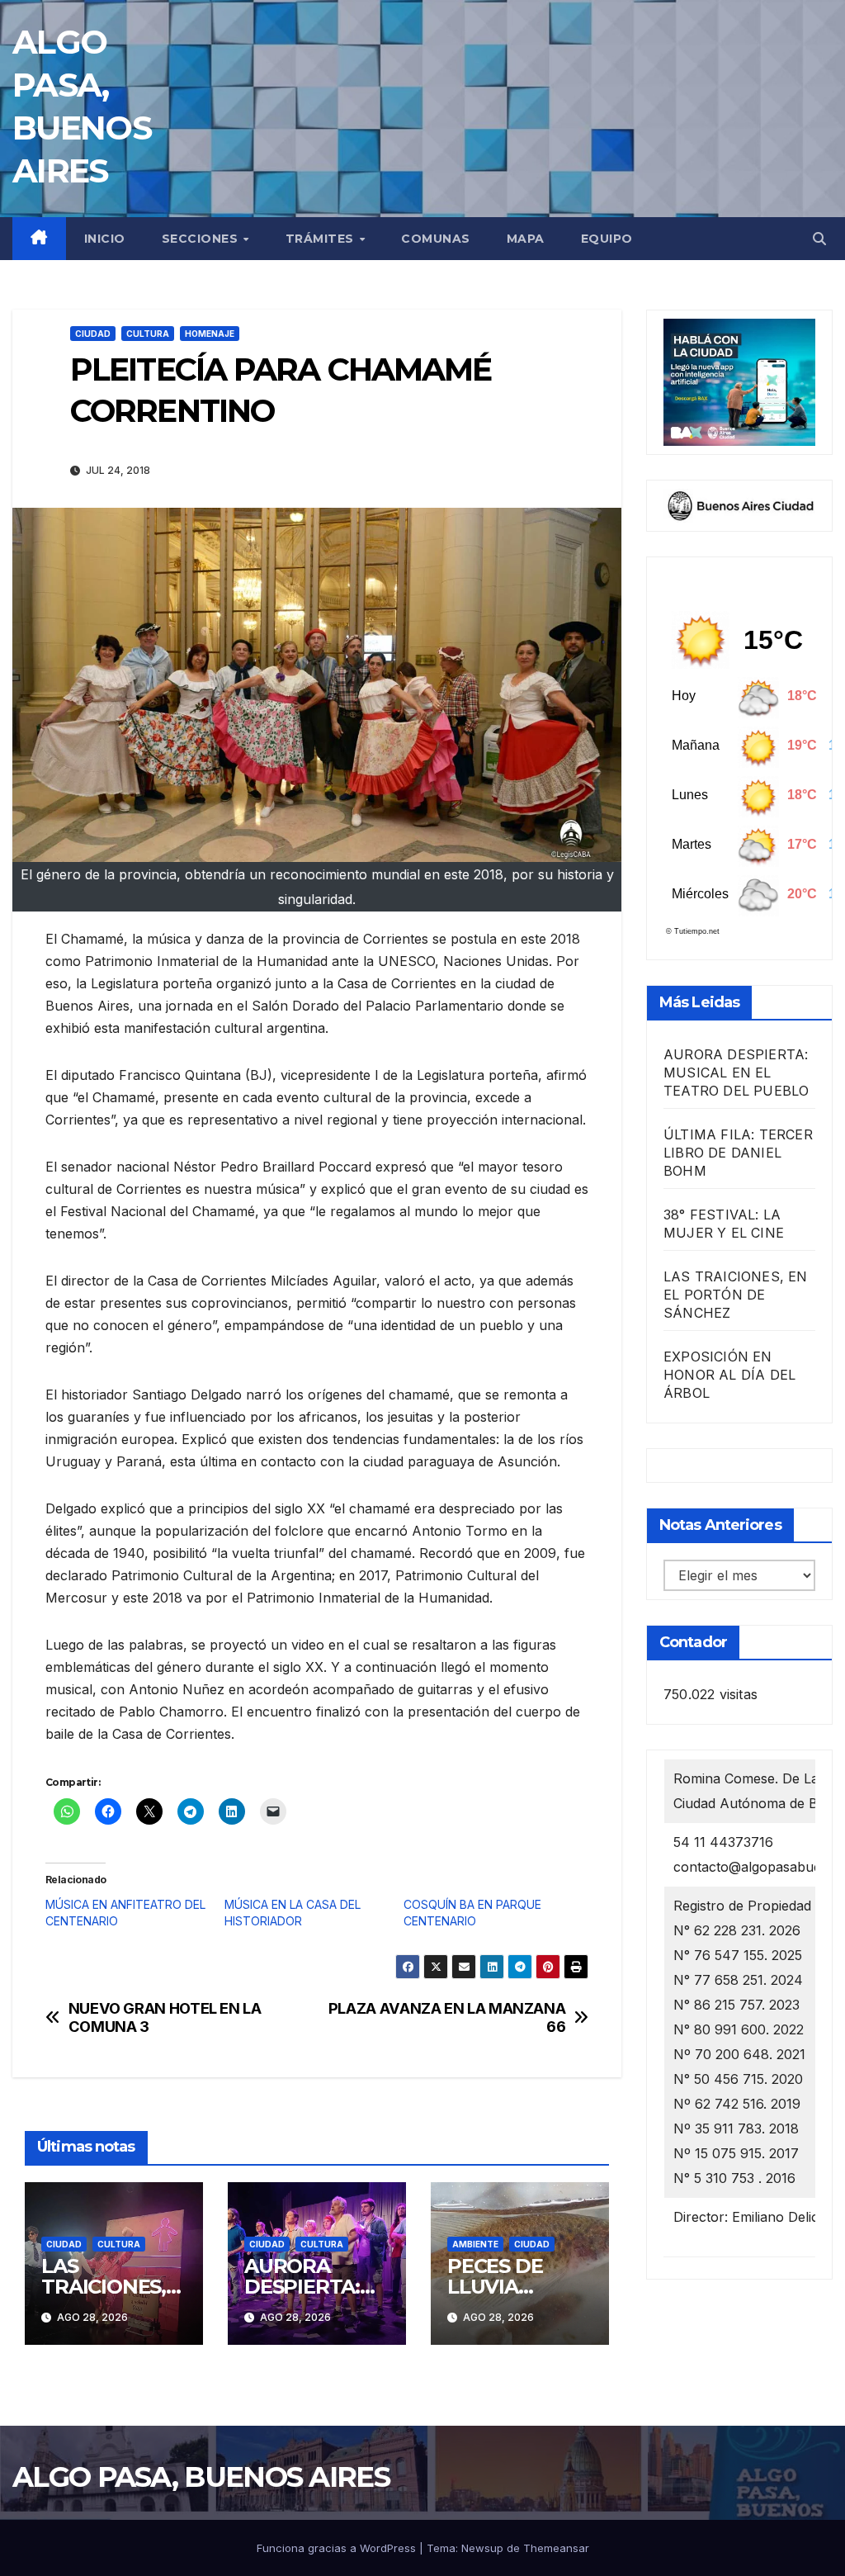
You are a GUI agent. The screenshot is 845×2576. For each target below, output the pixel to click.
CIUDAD (93, 334)
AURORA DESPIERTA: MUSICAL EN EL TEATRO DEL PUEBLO (736, 1073)
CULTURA (148, 334)
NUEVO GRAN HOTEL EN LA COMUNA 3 (165, 2017)
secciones (202, 239)
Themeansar (556, 2548)
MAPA (526, 239)
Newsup (482, 2548)
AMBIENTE (475, 2244)
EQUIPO (607, 239)
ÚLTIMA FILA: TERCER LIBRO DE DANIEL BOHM (738, 1153)
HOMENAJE (210, 334)
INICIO (105, 239)
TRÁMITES (322, 239)
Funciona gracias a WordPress (338, 2548)
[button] (819, 239)
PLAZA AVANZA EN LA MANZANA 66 (447, 2017)
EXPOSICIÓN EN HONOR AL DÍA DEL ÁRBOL (729, 1375)
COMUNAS (436, 239)
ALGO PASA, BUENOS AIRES (201, 2477)
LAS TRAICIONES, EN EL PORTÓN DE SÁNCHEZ (736, 1295)
